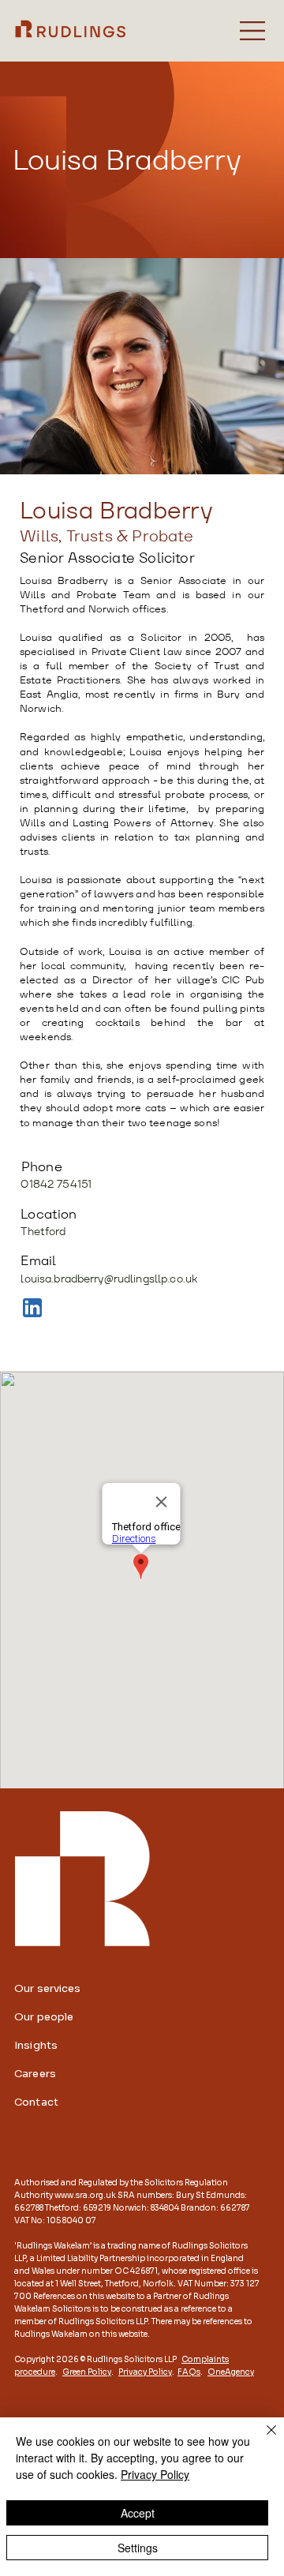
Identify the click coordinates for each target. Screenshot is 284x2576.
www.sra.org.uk (85, 2195)
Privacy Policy (145, 2372)
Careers (35, 2074)
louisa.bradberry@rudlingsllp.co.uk (109, 1279)
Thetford (43, 1231)
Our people (44, 2017)
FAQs (189, 2372)
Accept (138, 2513)
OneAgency (231, 2372)
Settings (138, 2548)
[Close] (262, 2439)
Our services (48, 1988)
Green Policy (87, 2372)
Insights (36, 2045)
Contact (36, 2102)
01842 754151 (56, 1184)
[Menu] (253, 31)
